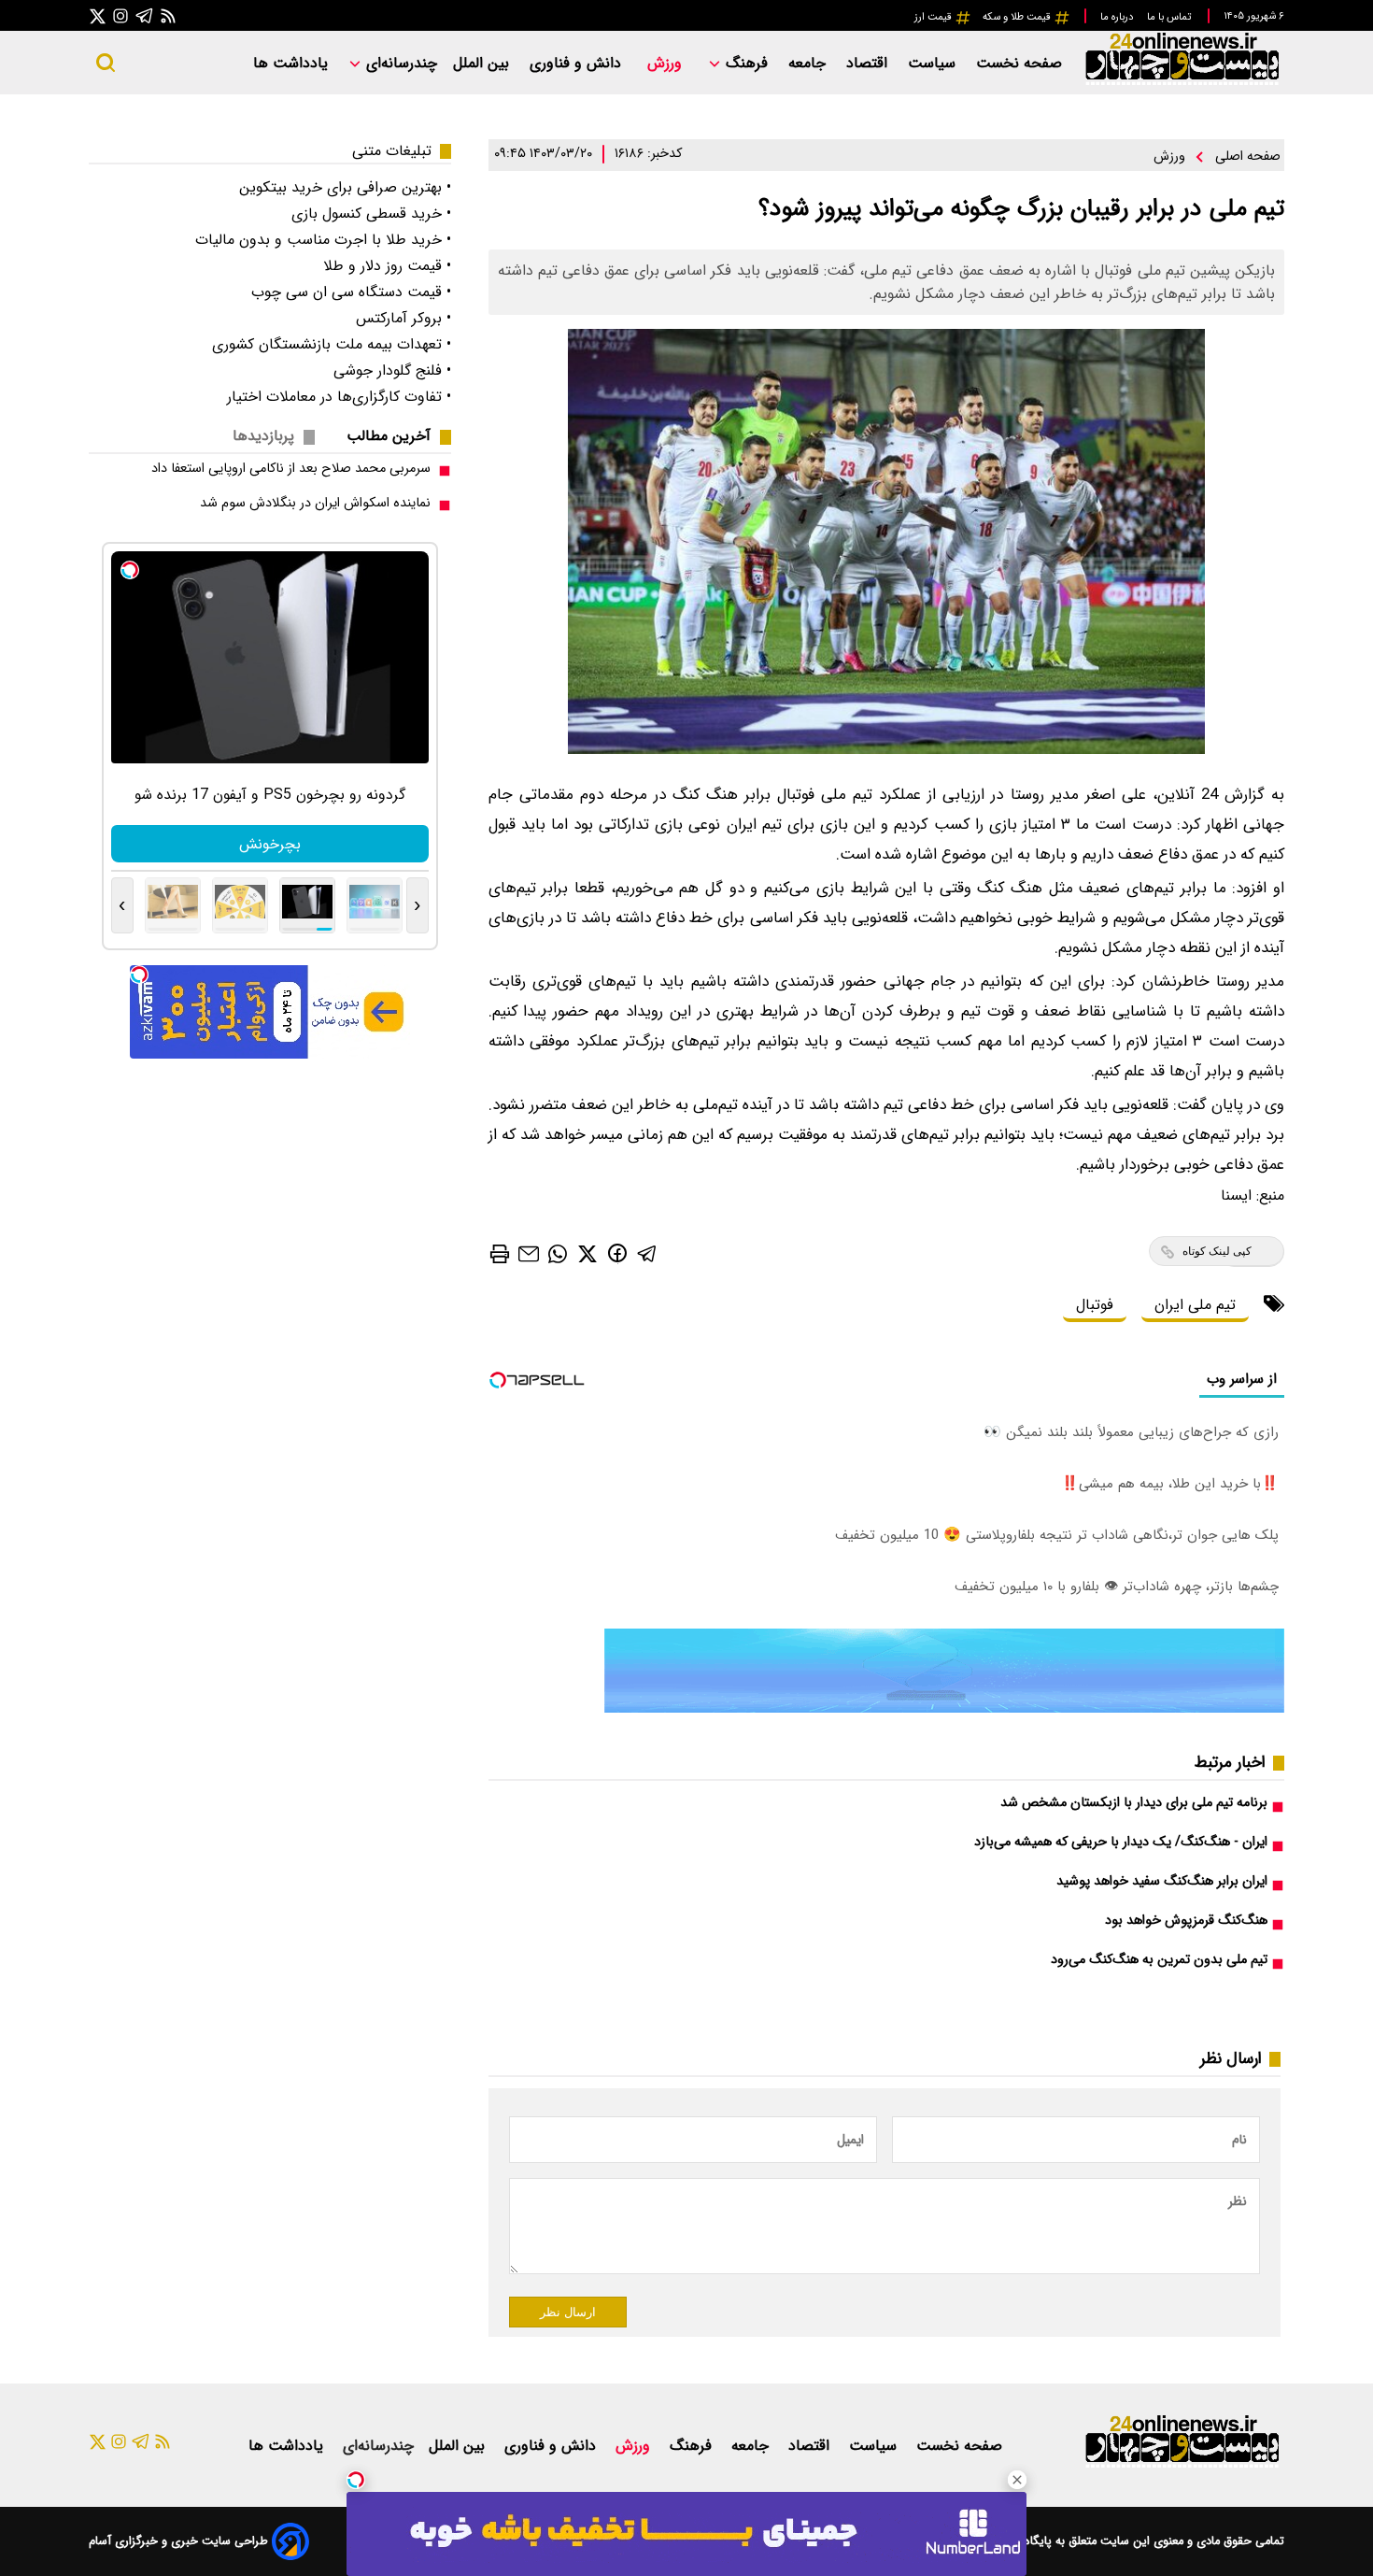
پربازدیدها (263, 436)
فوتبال (1095, 1305)
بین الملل (483, 63)
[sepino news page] (944, 1708)
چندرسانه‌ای (399, 63)
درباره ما (1118, 17)
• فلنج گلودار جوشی (392, 370)
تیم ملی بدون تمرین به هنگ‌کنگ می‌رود (1159, 1960)
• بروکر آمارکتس (403, 318)
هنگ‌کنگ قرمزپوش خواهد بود (1186, 1921)
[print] (500, 1254)
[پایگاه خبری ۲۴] (1182, 83)
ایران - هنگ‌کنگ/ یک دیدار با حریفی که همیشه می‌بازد (1121, 1842)
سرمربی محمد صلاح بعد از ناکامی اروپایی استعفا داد (291, 469)
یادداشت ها (293, 63)
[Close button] (1017, 2480)
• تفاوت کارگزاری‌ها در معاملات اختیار (339, 397)
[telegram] (647, 1252)
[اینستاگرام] (120, 15)
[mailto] (529, 1252)
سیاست (934, 63)
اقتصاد (869, 63)
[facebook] (617, 1252)
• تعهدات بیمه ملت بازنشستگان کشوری (332, 344)
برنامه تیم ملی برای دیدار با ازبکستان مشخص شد (1134, 1803)
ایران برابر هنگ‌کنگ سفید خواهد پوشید (1162, 1881)
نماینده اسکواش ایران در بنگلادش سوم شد (315, 503)
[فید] (168, 15)
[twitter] (587, 1252)
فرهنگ (747, 63)
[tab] (396, 436)
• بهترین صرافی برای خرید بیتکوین (345, 187)
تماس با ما (1170, 17)
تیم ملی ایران (1195, 1305)
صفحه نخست (1019, 63)
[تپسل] (356, 2480)
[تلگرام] (145, 15)
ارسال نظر (568, 2312)
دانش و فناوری (578, 63)
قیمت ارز (934, 17)
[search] (106, 63)
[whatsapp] (558, 1252)
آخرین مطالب (389, 436)
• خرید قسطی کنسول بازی (371, 213)
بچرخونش (270, 844)
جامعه (809, 63)
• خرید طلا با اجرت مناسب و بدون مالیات (323, 240)
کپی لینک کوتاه (1217, 1251)
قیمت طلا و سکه (1018, 17)
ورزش (667, 63)
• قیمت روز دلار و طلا (387, 266)
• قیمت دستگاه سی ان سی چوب (351, 292)
